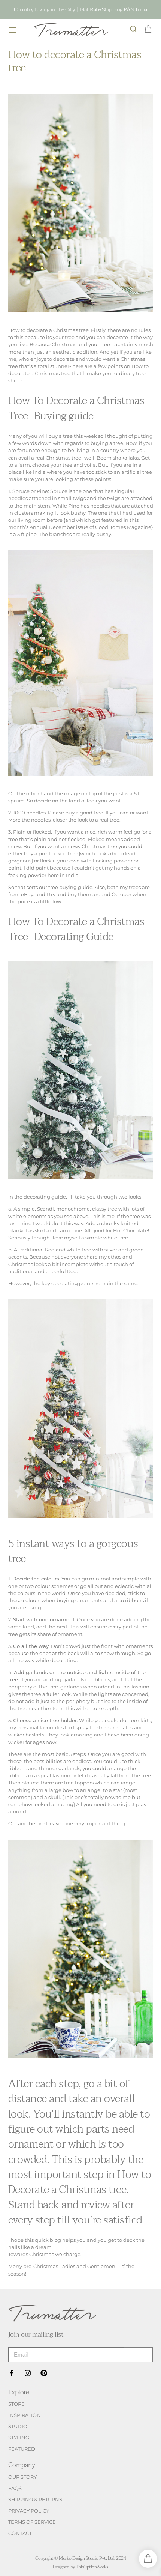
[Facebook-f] (12, 2373)
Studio (18, 2427)
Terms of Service (32, 2522)
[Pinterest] (44, 2373)
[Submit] (138, 2355)
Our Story (22, 2477)
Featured (22, 2449)
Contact (20, 2533)
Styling (19, 2438)
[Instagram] (28, 2373)
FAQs (15, 2488)
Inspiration (25, 2415)
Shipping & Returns (35, 2500)
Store (16, 2404)
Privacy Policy (29, 2511)
